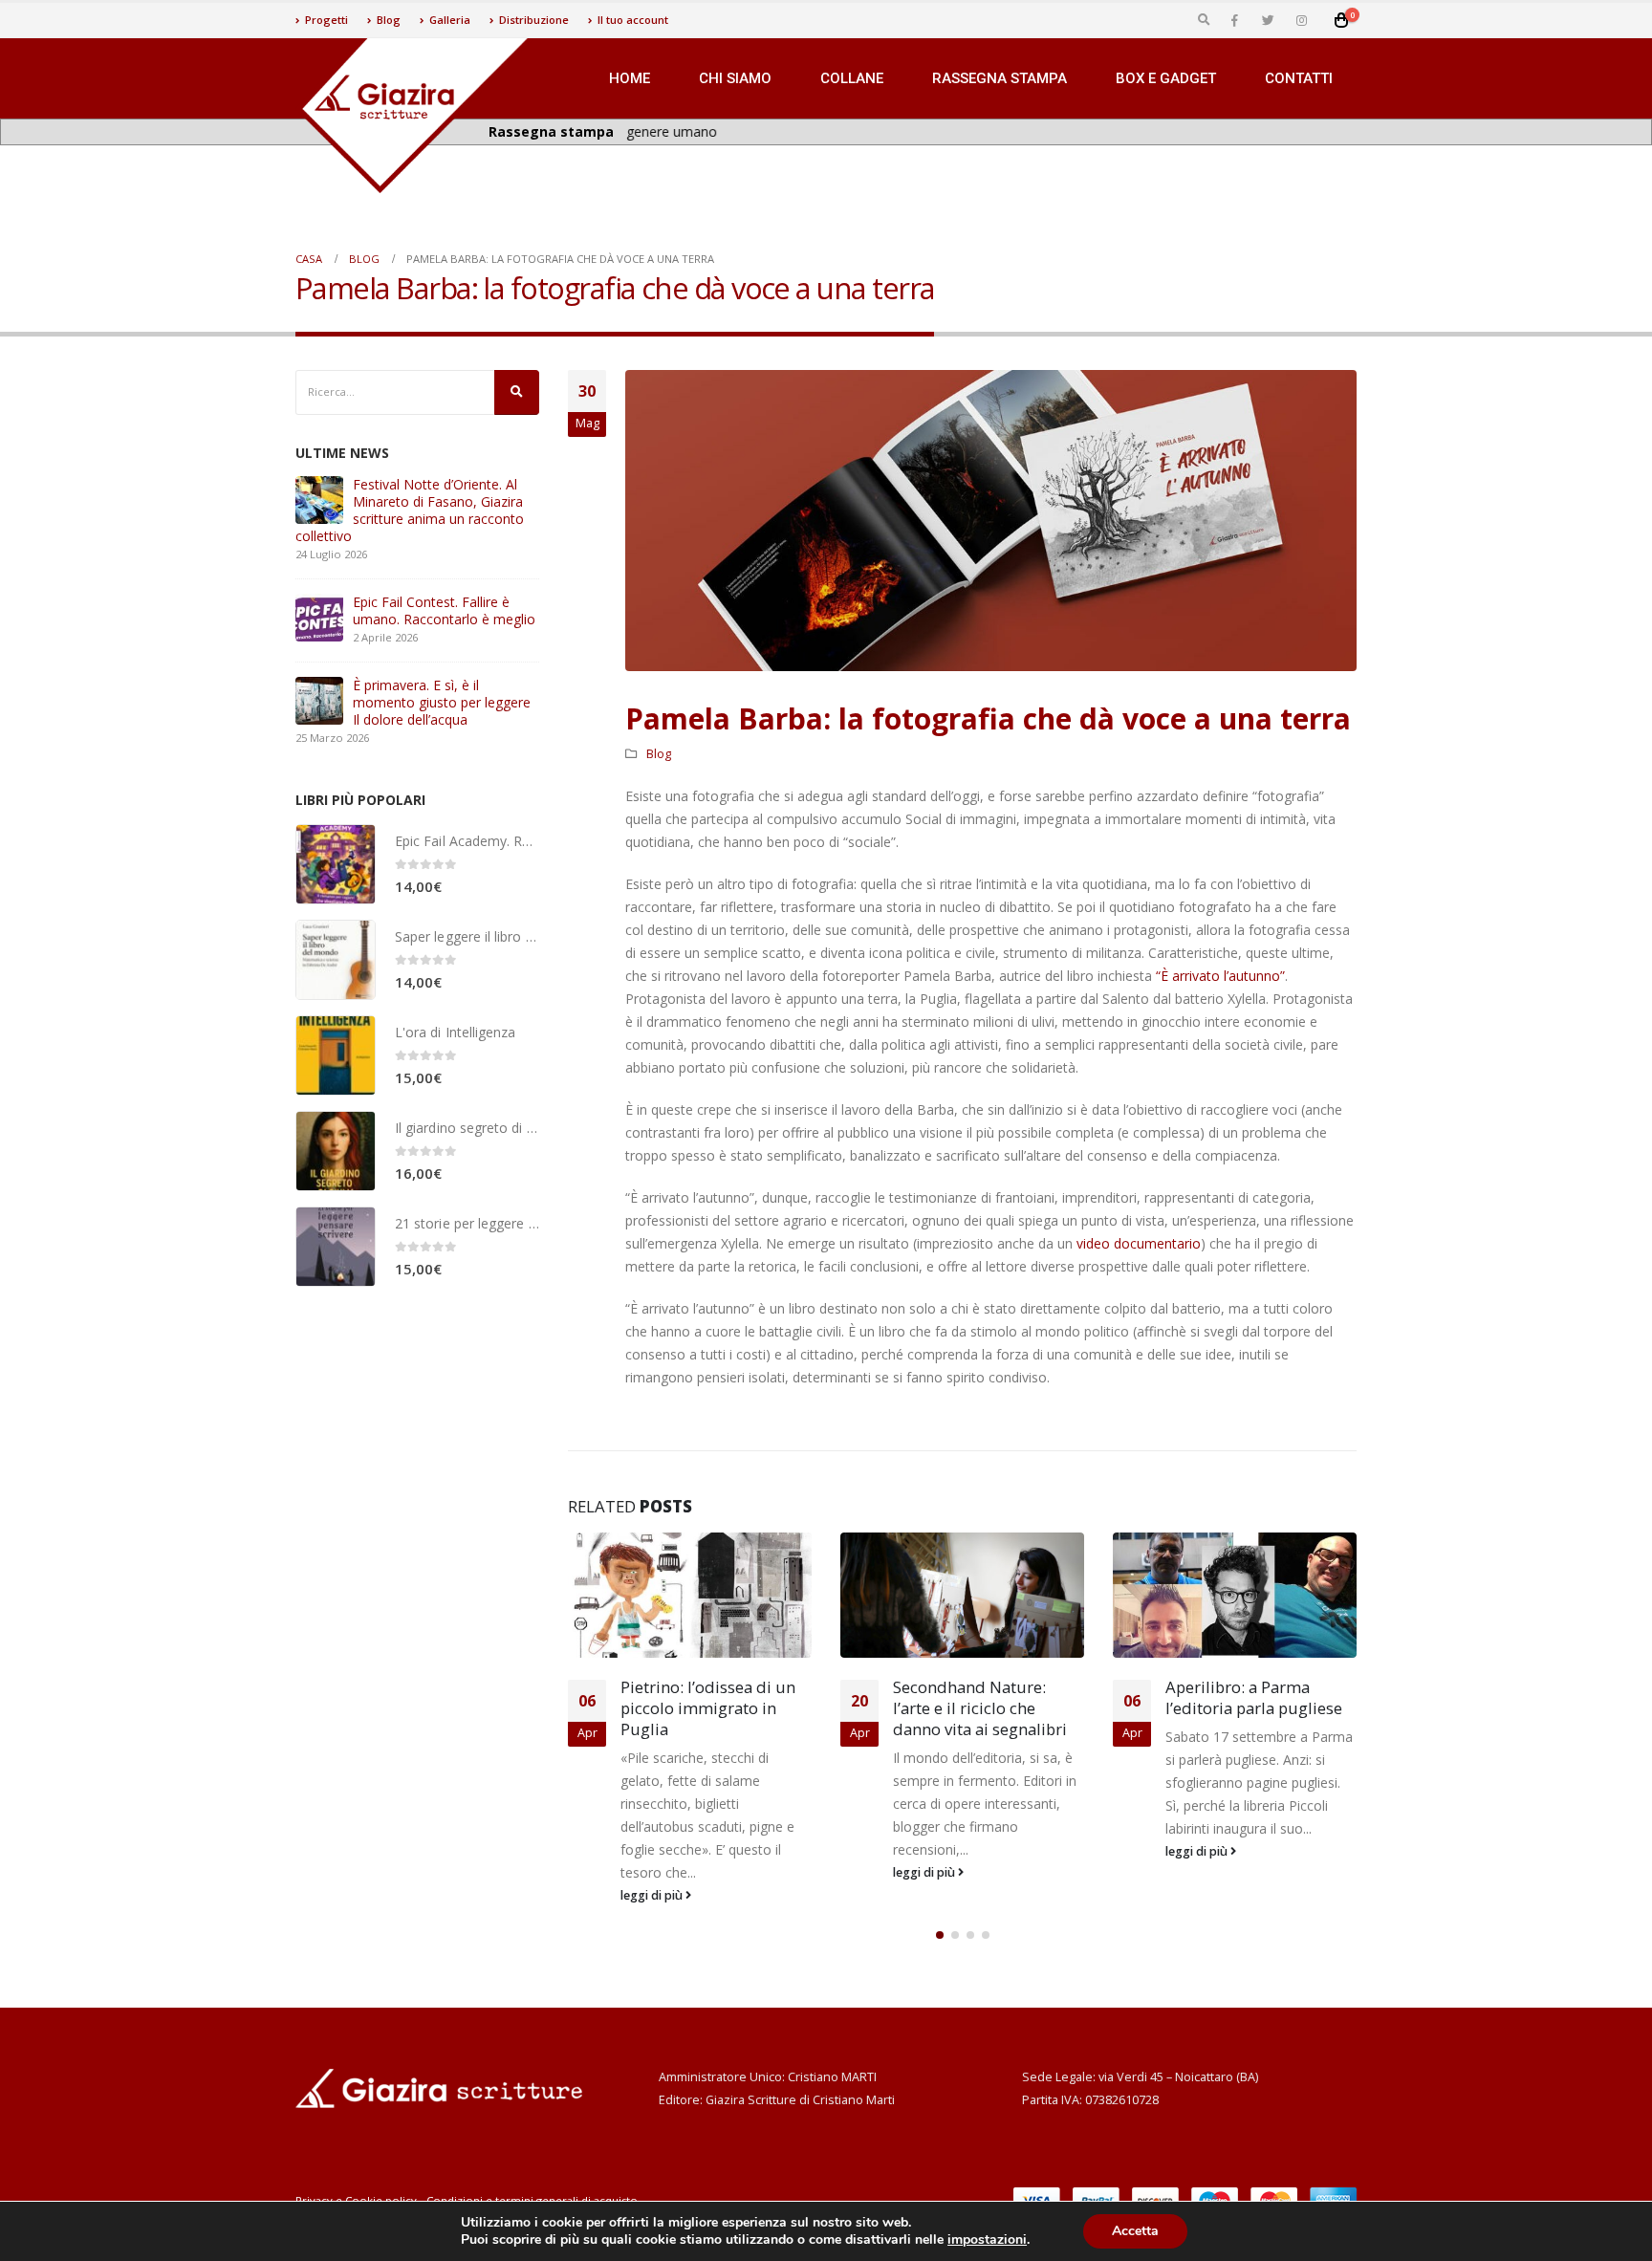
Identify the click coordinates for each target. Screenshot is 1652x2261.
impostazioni (987, 2240)
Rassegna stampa (1000, 78)
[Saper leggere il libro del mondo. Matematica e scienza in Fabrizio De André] (336, 960)
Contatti (1299, 78)
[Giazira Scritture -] (415, 116)
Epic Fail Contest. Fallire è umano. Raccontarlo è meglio (444, 610)
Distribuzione (534, 20)
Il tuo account (633, 20)
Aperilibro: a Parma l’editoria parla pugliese (1254, 1697)
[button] (940, 1935)
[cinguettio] (1268, 20)
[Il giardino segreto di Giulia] (336, 1151)
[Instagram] (1301, 20)
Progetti (326, 20)
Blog (389, 20)
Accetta (1135, 2231)
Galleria (450, 20)
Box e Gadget (1166, 78)
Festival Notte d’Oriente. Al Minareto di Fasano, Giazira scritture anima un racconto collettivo (410, 510)
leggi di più (653, 1895)
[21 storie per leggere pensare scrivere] (336, 1247)
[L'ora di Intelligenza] (336, 1055)
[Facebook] (1234, 20)
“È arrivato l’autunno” (1220, 976)
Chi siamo (735, 78)
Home (630, 78)
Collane (852, 78)
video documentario (1139, 1243)
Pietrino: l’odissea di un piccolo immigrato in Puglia (708, 1708)
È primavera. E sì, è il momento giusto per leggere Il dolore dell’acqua (442, 702)
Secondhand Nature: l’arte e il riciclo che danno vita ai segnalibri (980, 1708)
